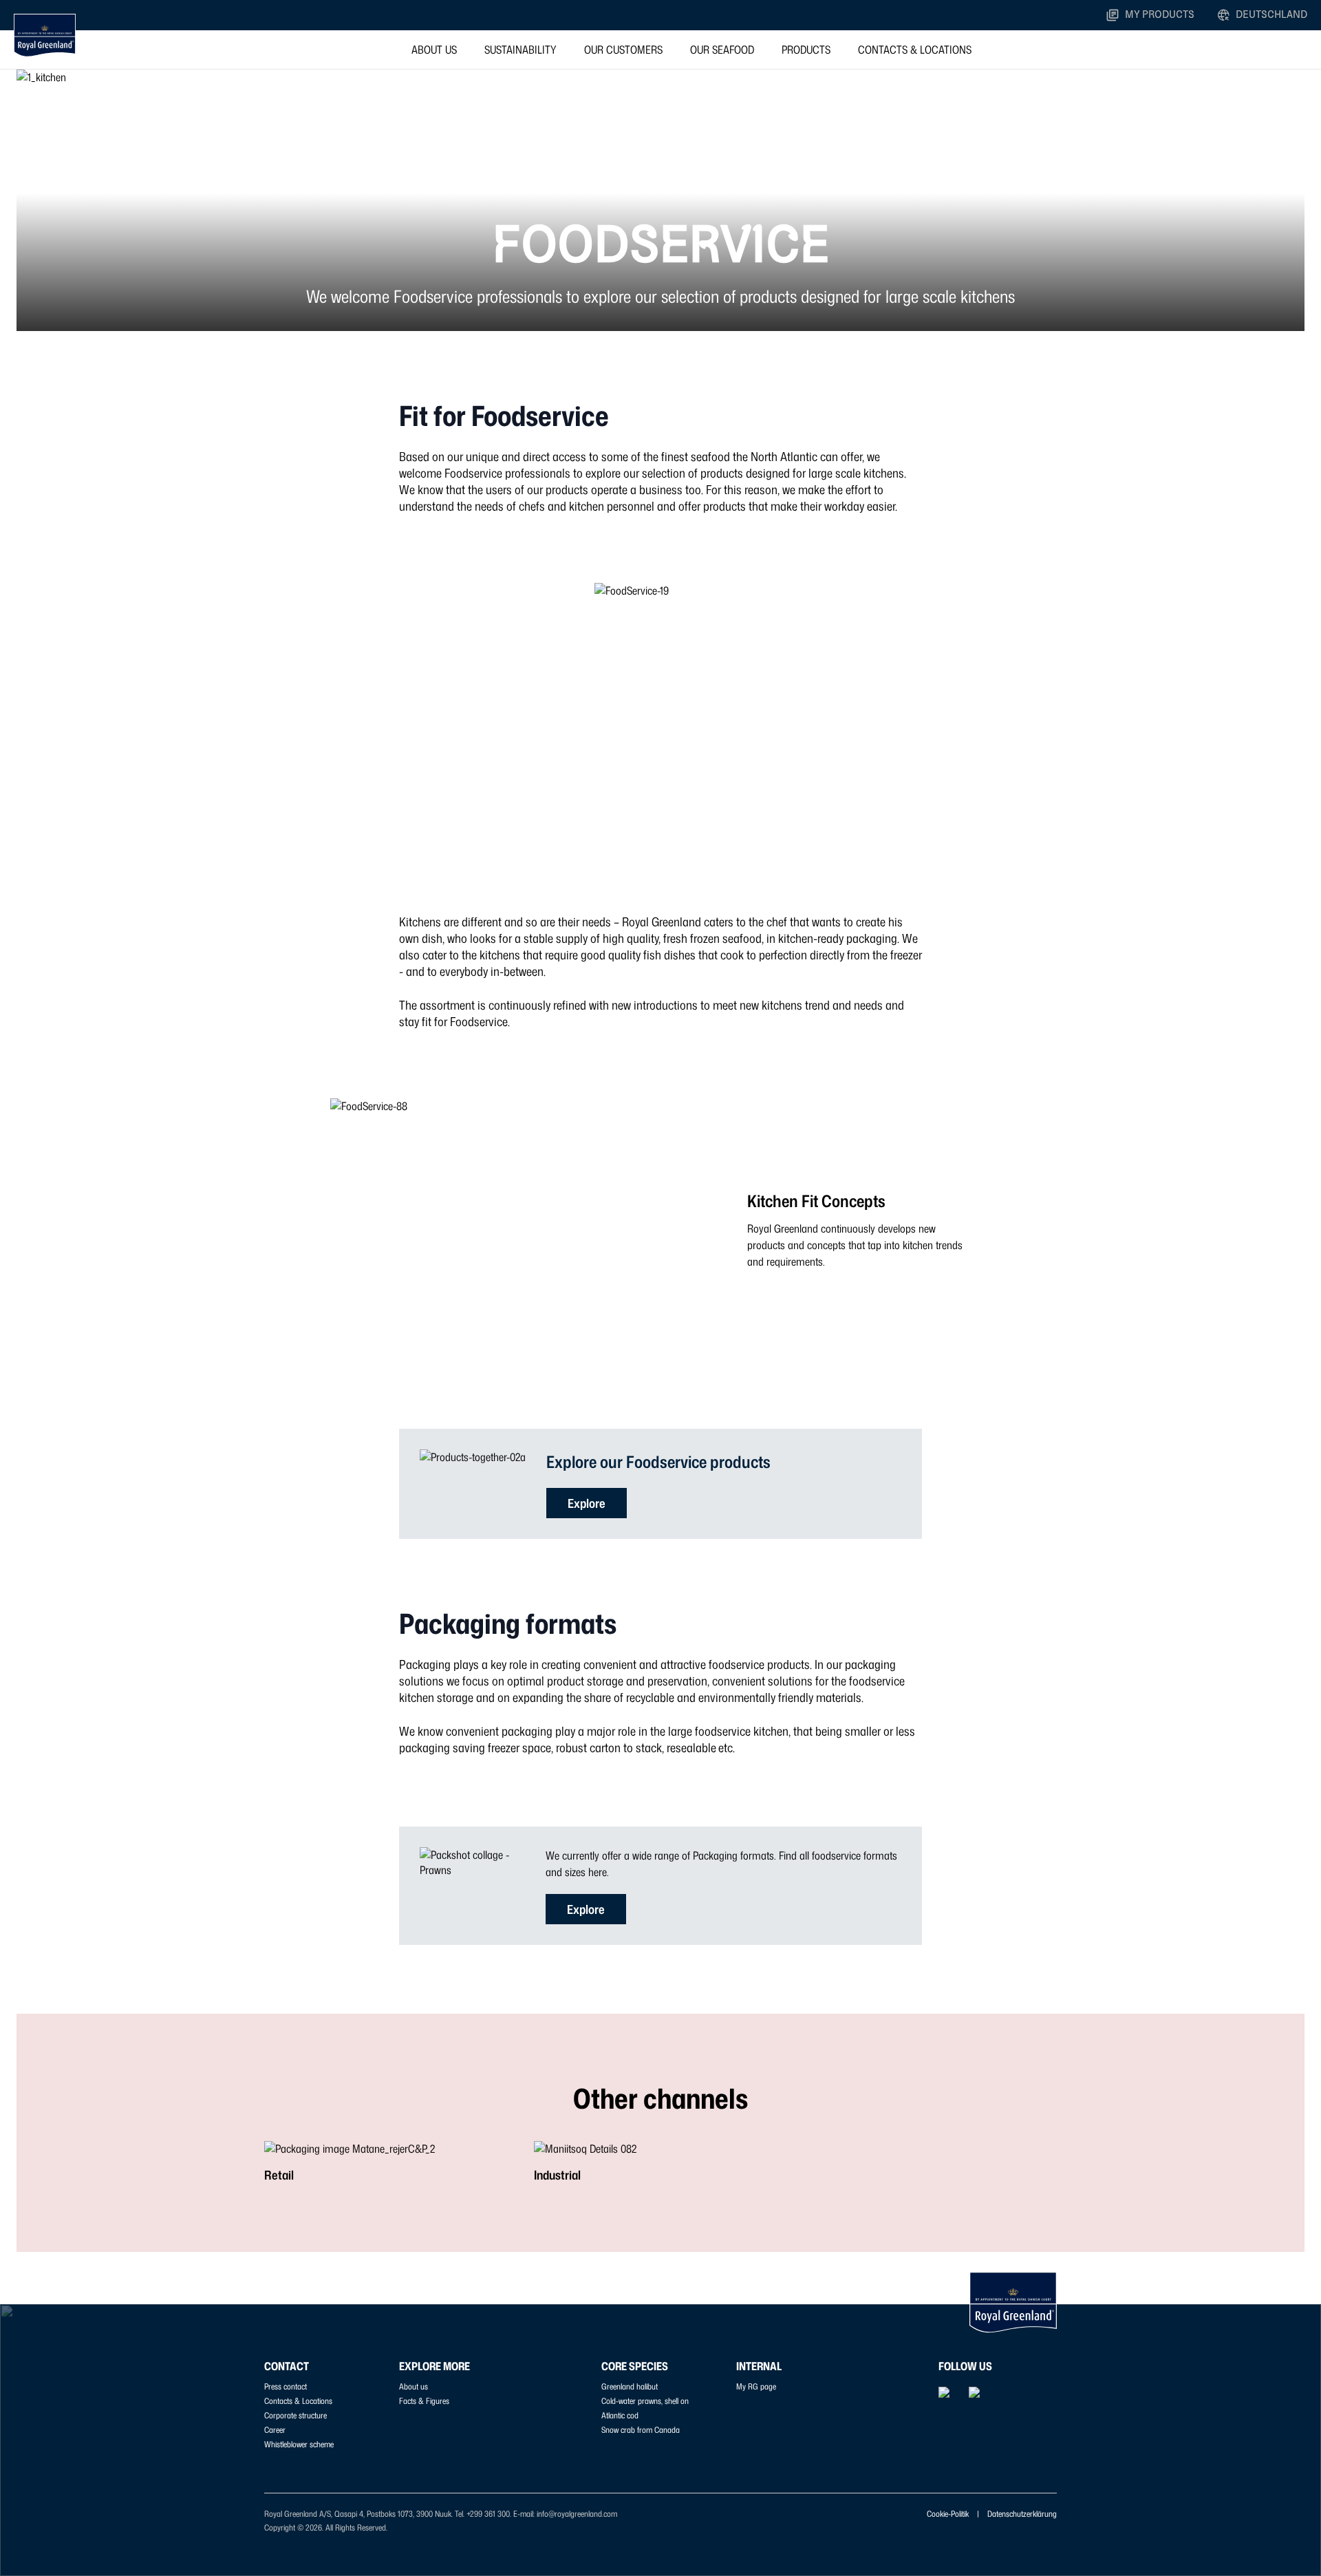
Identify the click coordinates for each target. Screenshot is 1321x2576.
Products (806, 50)
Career (275, 2430)
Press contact (286, 2386)
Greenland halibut (630, 2386)
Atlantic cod (620, 2415)
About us (434, 50)
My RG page (756, 2386)
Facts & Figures (424, 2401)
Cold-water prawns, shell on (645, 2401)
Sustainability (520, 50)
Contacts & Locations (915, 50)
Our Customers (623, 50)
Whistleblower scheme (299, 2444)
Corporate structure (296, 2415)
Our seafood (722, 50)
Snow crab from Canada (641, 2430)
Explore (587, 1503)
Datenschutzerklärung (1022, 2514)
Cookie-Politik (948, 2514)
